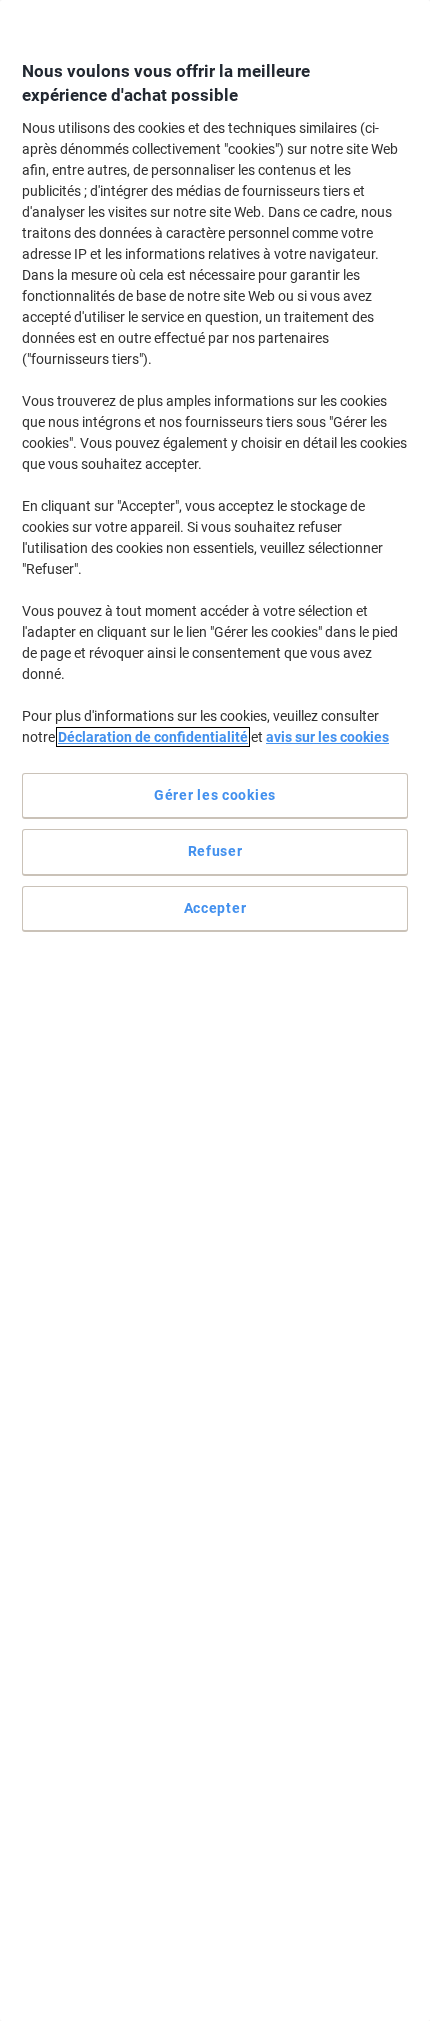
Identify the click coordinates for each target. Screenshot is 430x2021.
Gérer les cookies (215, 795)
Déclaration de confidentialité (153, 737)
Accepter (215, 908)
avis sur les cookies (327, 737)
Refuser (215, 851)
